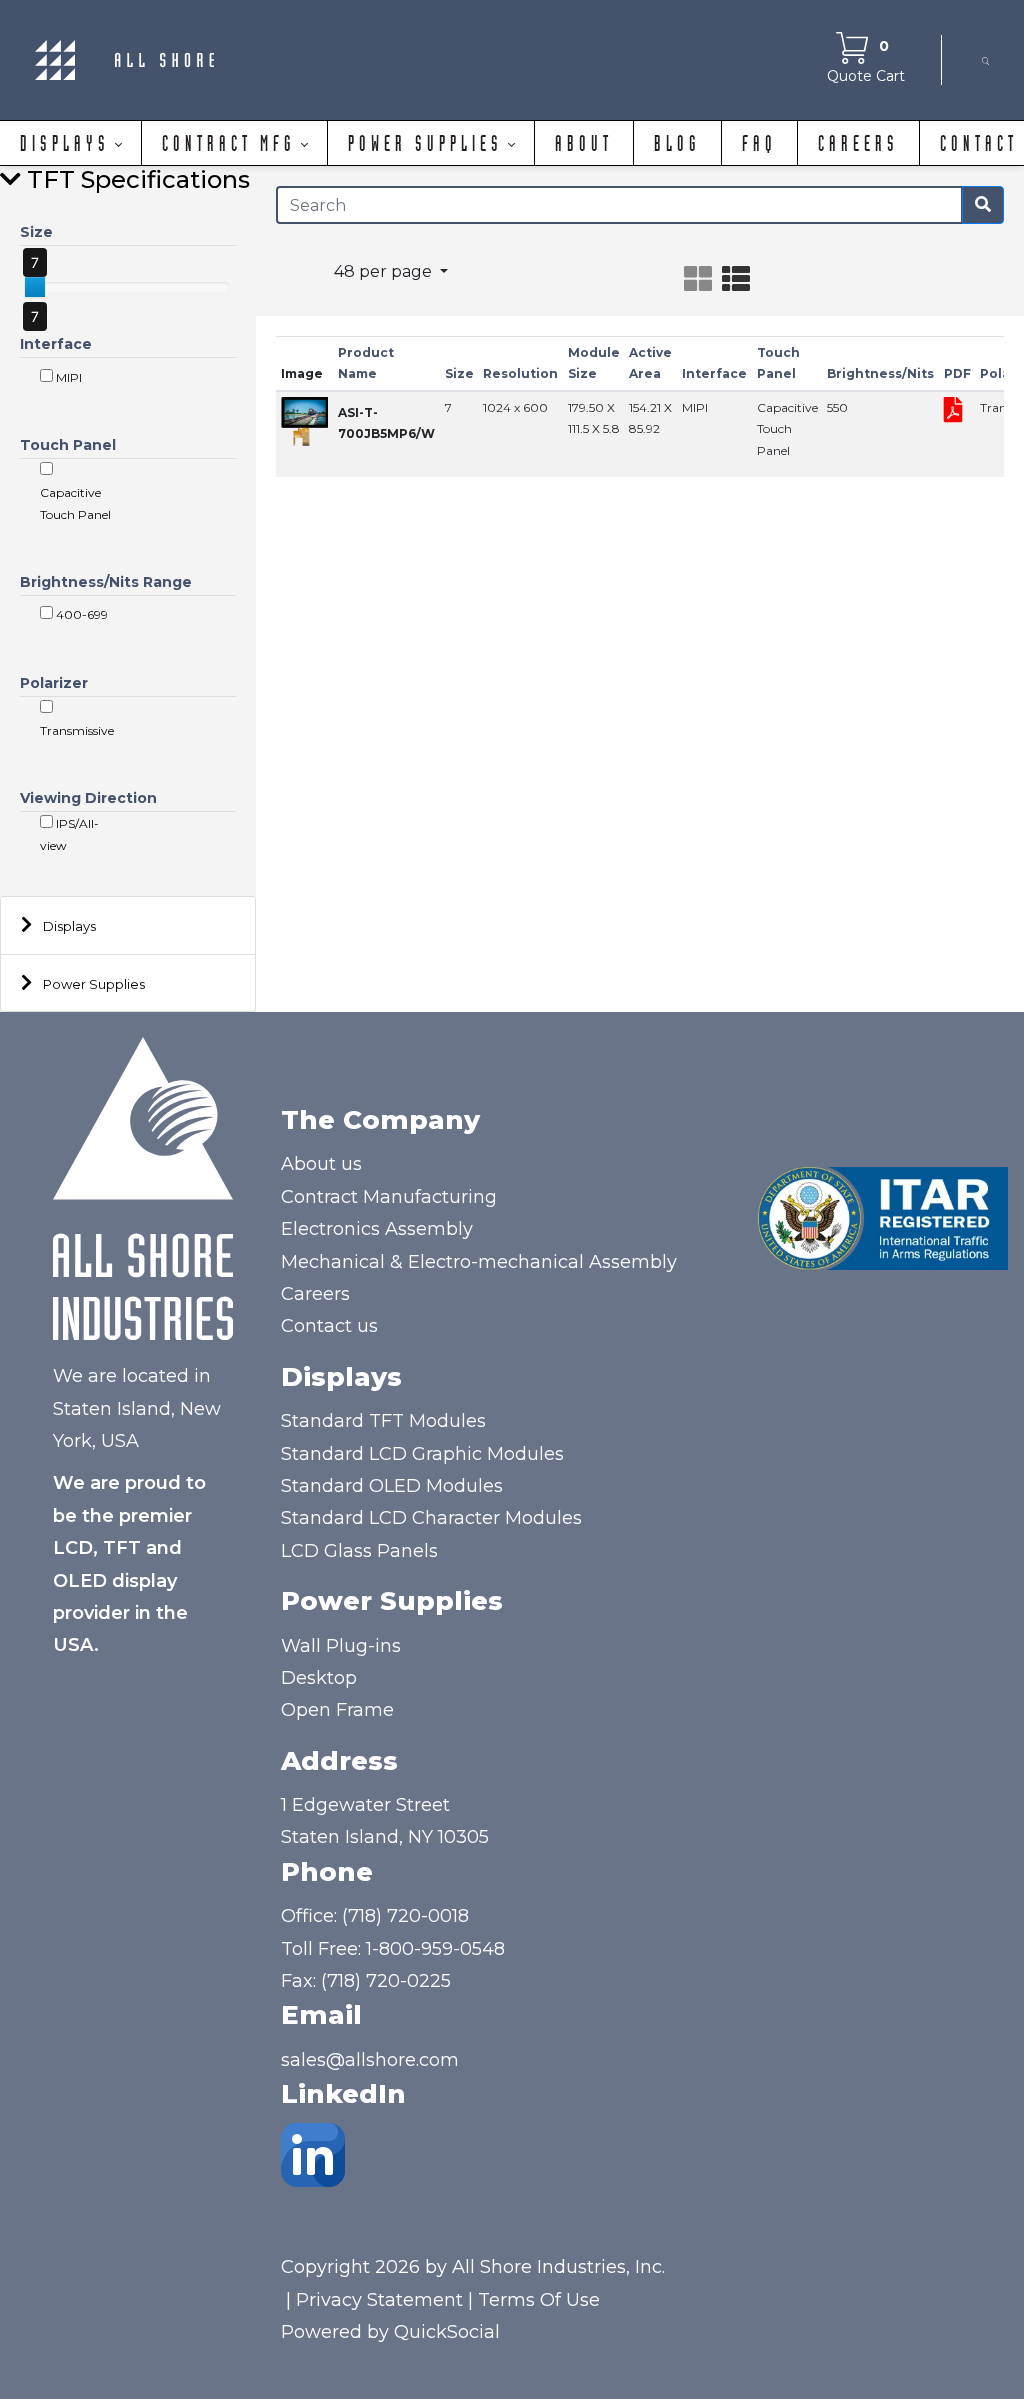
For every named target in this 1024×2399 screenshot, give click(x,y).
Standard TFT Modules (383, 1421)
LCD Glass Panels (359, 1551)
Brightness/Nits (880, 373)
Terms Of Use (539, 2300)
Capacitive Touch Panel (75, 503)
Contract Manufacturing (389, 1197)
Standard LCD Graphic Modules (422, 1454)
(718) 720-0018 (405, 1916)
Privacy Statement (379, 2300)
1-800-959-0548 (435, 1949)
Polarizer (54, 683)
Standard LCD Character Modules (431, 1518)
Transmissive (77, 730)
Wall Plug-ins (341, 1646)
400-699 (80, 614)
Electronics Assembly (377, 1229)
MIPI (67, 377)
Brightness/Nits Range (106, 582)
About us (321, 1164)
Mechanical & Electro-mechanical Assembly (479, 1262)
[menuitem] (70, 143)
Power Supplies (94, 984)
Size (36, 232)
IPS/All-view (69, 834)
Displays (69, 926)
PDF (957, 373)
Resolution (520, 373)
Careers (315, 1294)
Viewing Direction (88, 798)
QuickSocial (447, 2332)
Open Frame (337, 1710)
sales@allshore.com (370, 2060)
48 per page (385, 271)
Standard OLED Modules (392, 1486)
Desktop (319, 1678)
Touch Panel (68, 445)
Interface (56, 344)
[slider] (35, 287)
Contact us (329, 1326)
